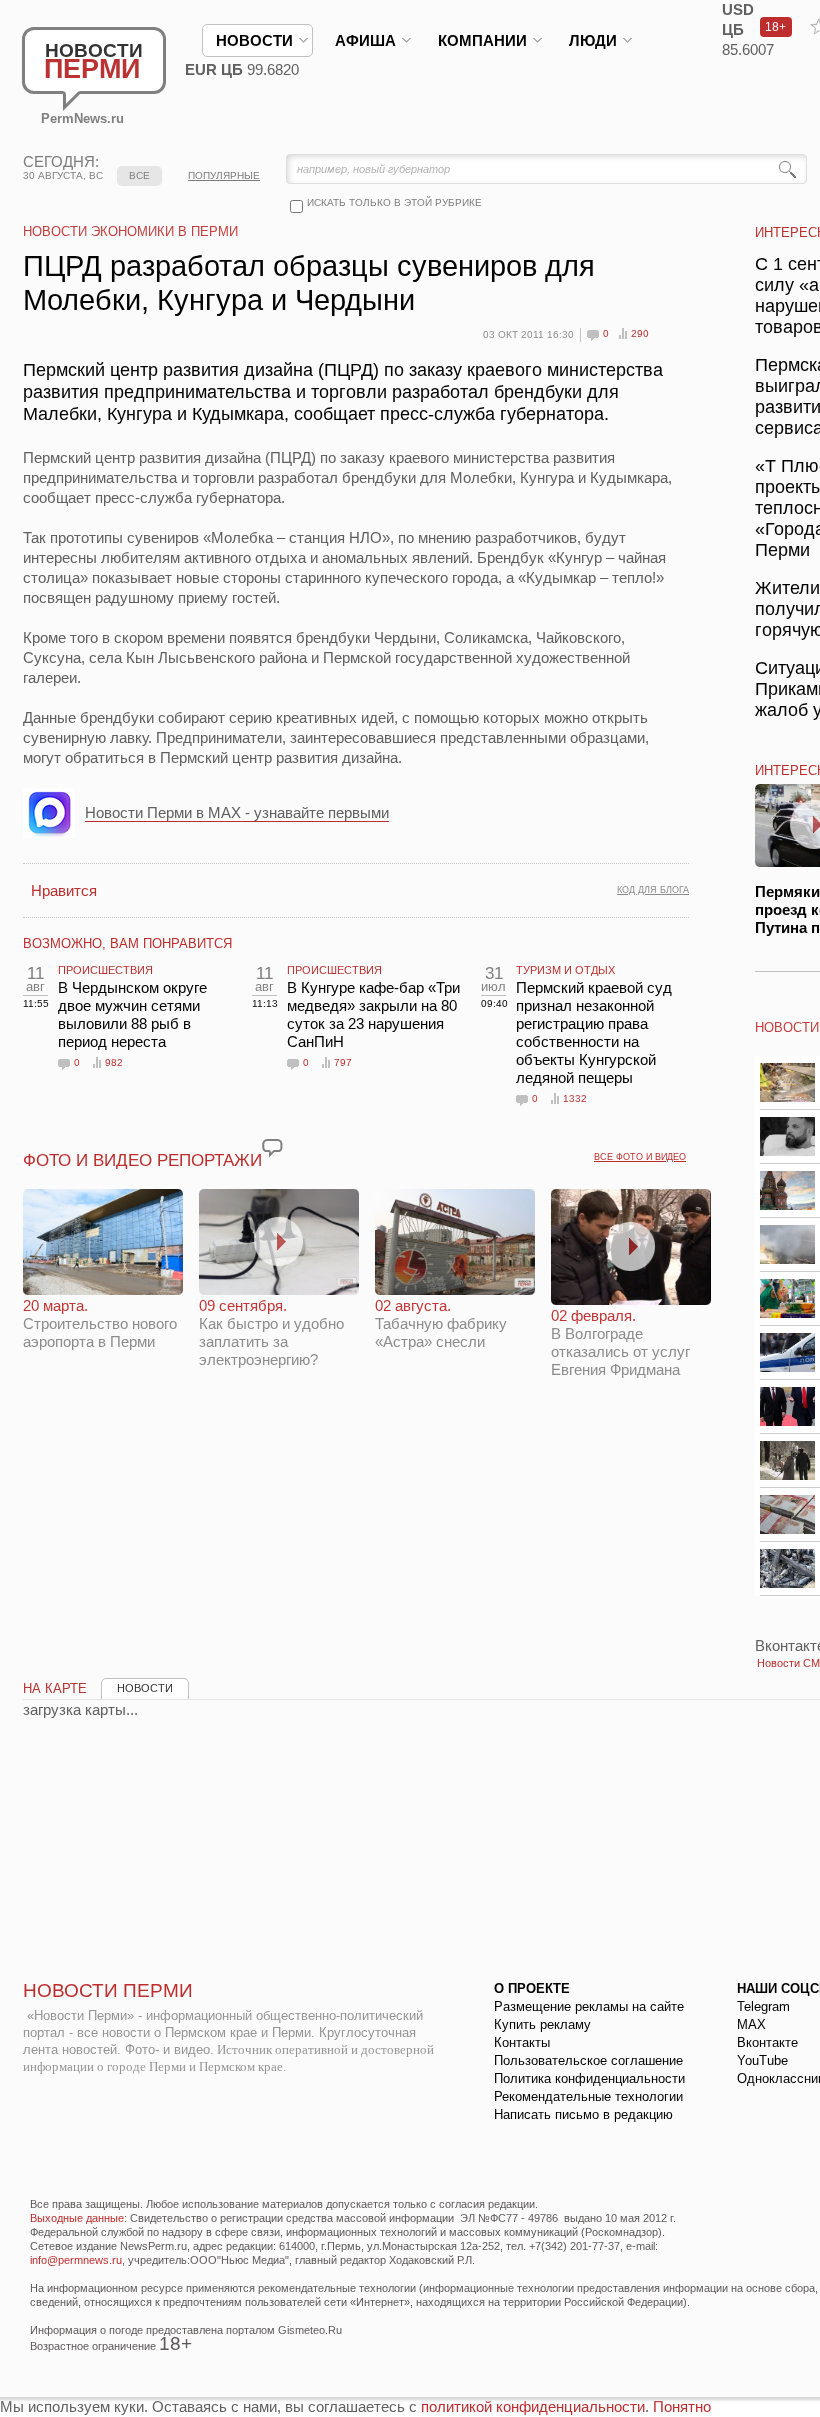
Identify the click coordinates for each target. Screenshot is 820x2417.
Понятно (682, 2406)
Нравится (64, 890)
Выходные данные (77, 2218)
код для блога (653, 890)
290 (640, 333)
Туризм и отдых (565, 970)
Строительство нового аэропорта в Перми (100, 1323)
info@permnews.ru (76, 2260)
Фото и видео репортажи (142, 1160)
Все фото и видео (640, 1157)
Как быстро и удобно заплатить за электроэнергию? (271, 1332)
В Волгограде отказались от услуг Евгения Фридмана (620, 1342)
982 (114, 1062)
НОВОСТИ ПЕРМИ (108, 1990)
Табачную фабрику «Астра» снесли (441, 1323)
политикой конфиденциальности (533, 2406)
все (139, 175)
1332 (575, 1098)
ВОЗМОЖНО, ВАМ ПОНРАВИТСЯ (127, 943)
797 (343, 1062)
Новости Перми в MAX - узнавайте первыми (237, 812)
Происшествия (105, 970)
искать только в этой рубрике (394, 202)
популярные (224, 175)
